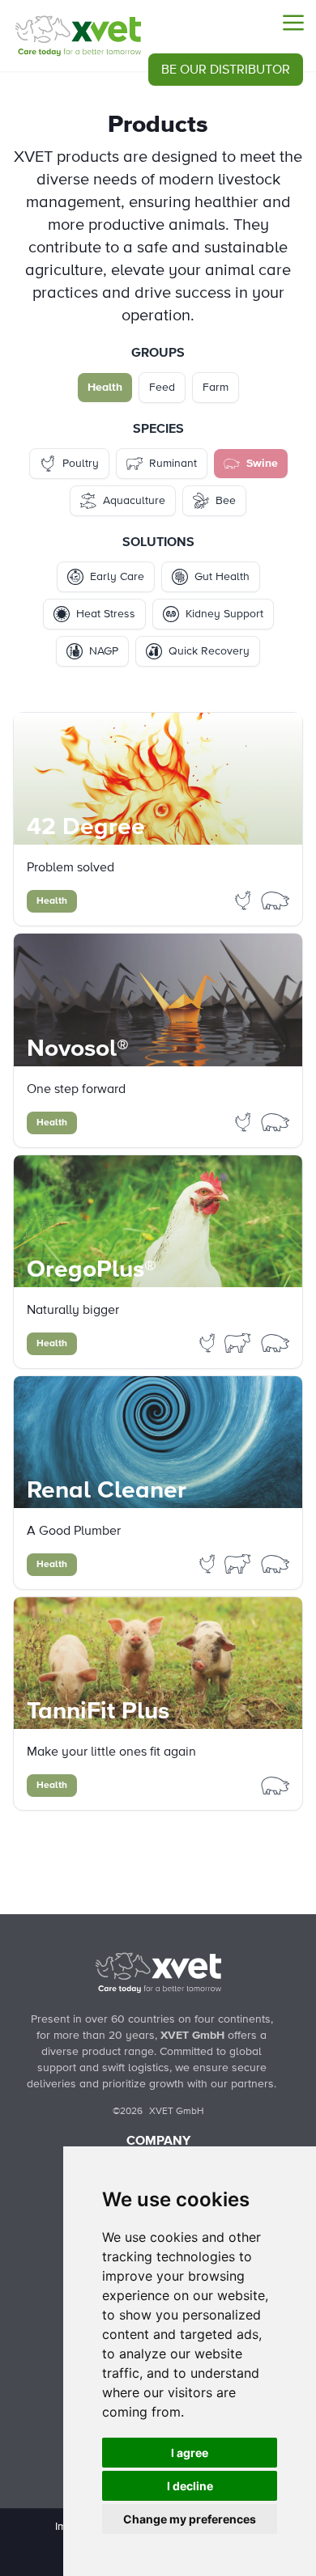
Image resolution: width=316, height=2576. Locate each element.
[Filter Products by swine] (275, 900)
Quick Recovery (209, 651)
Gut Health (222, 577)
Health (105, 388)
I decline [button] (190, 2486)
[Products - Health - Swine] (78, 36)
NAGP (104, 651)
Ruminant (173, 464)
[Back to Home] (158, 1972)
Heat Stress (106, 614)
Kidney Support (224, 614)
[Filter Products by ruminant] (239, 1342)
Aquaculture (134, 501)
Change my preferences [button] (190, 2519)
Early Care (117, 577)
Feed (162, 388)
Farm (216, 388)
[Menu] (293, 23)
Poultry (81, 464)
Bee (226, 501)
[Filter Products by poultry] (245, 900)
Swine (262, 464)
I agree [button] (190, 2453)
